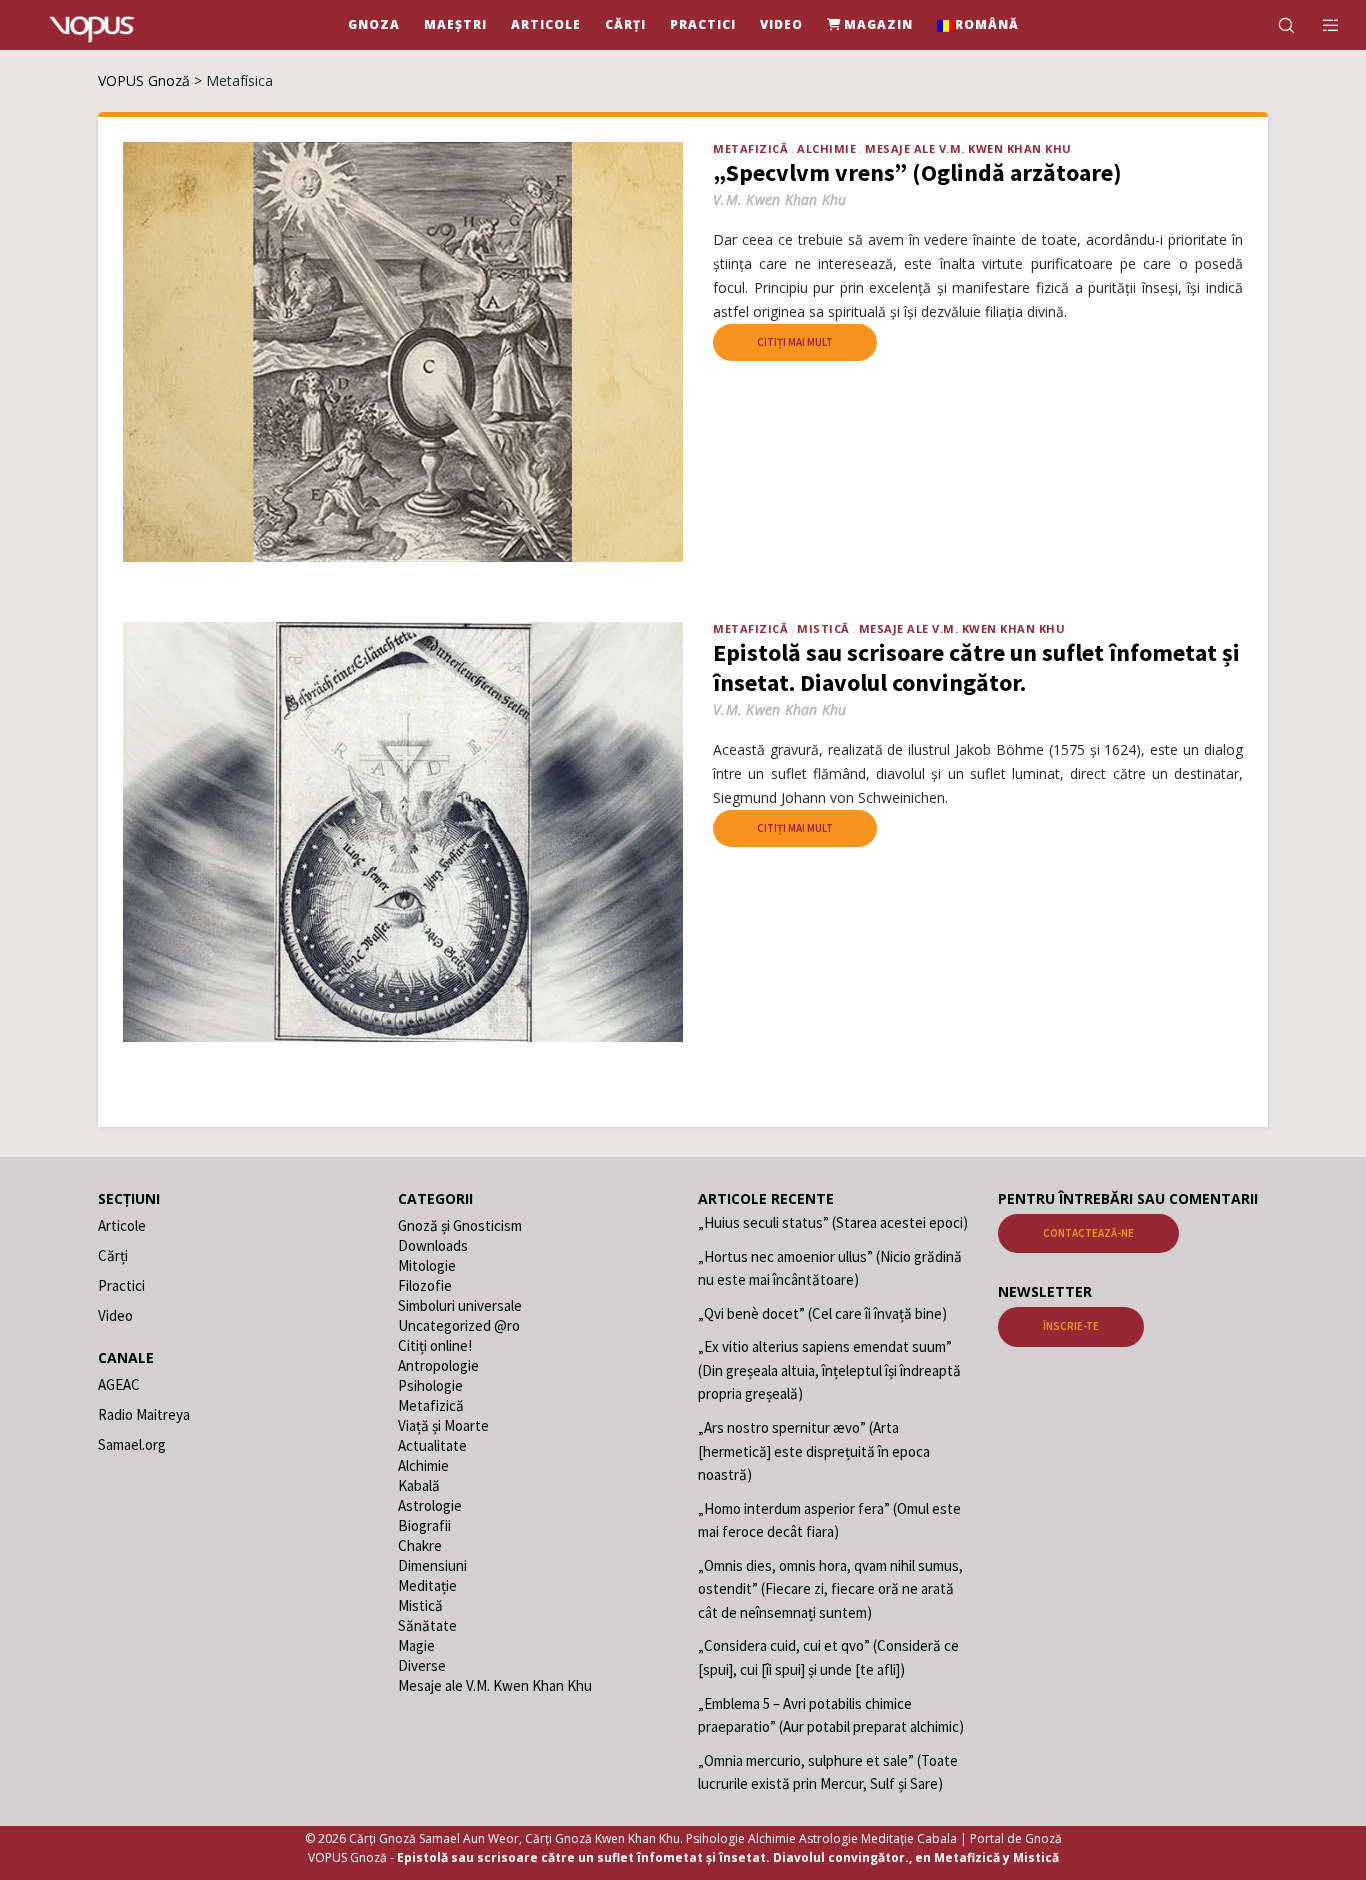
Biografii (424, 1525)
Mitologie (427, 1265)
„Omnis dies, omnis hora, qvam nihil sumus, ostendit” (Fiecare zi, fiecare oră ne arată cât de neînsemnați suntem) (830, 1589)
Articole (122, 1225)
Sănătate (427, 1625)
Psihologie (430, 1385)
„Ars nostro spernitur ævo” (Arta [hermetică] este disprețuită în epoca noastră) (814, 1451)
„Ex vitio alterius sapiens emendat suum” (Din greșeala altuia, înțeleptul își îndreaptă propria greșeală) (829, 1370)
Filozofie (425, 1285)
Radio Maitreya (144, 1414)
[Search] (1273, 25)
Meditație (427, 1585)
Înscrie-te (1071, 1326)
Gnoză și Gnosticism (460, 1225)
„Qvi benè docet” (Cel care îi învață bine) (822, 1313)
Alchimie (826, 148)
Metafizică (750, 148)
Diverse (422, 1665)
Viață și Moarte (443, 1425)
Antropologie (438, 1365)
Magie (416, 1645)
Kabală (419, 1485)
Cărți (113, 1255)
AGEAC (119, 1384)
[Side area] (1318, 25)
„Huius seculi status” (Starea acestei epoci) (833, 1222)
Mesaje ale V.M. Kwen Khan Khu (968, 148)
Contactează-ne (1088, 1233)
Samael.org (132, 1444)
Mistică (823, 628)
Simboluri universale (460, 1305)
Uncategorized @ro (459, 1325)
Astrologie (430, 1505)
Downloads (433, 1245)
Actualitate (432, 1445)
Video (115, 1315)
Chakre (420, 1545)
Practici (121, 1285)
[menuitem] (978, 25)
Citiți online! (435, 1345)
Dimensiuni (432, 1565)
